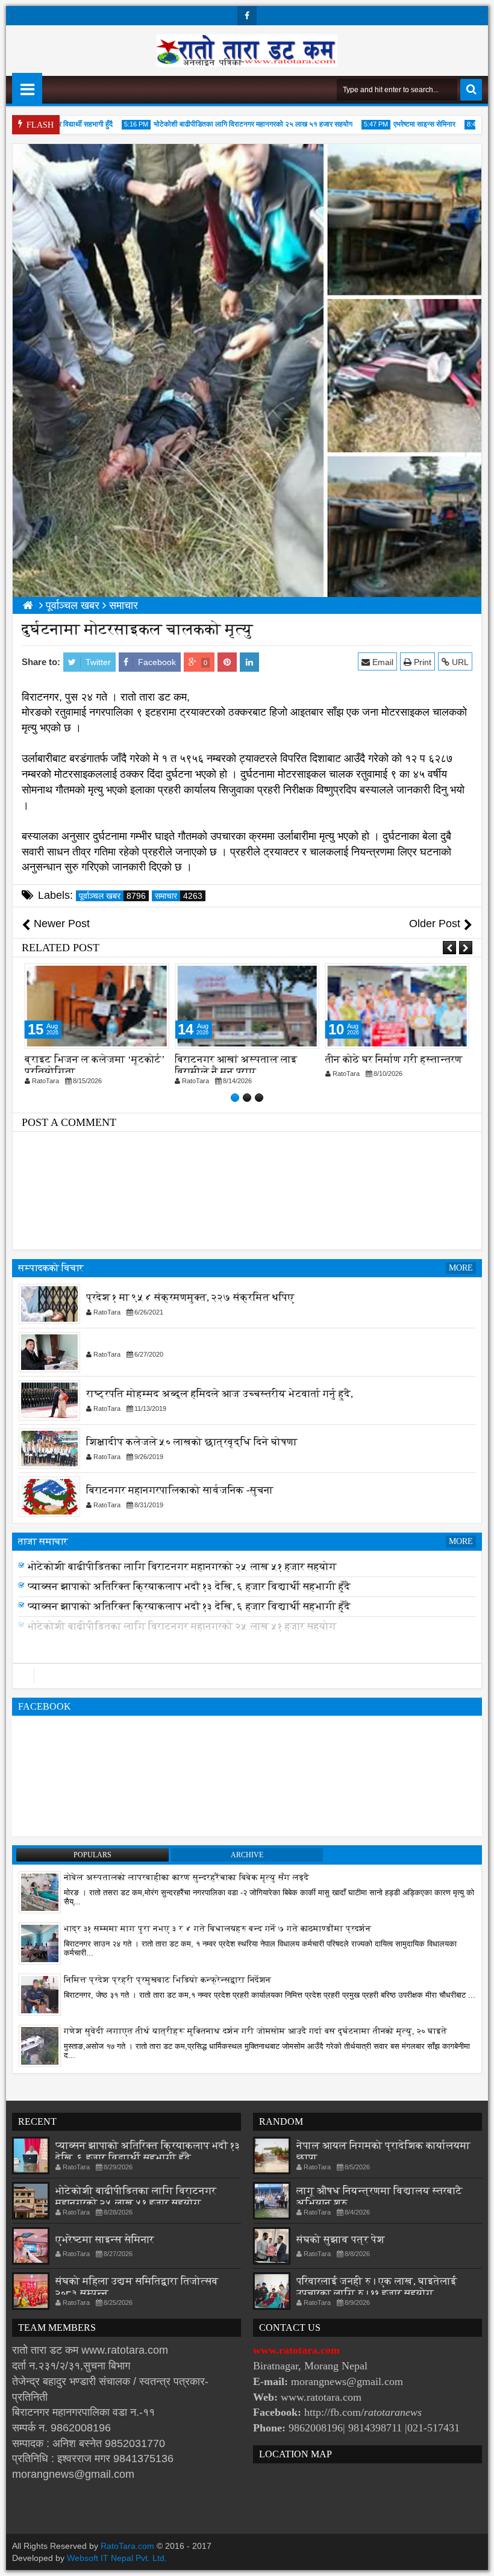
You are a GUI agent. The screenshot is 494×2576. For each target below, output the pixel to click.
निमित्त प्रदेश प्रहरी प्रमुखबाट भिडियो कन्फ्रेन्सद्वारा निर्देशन (167, 1980)
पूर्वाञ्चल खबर (112, 896)
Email (382, 662)
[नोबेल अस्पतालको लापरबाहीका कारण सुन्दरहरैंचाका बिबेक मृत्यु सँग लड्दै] (40, 1892)
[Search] (471, 90)
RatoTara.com (127, 2546)
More (461, 1268)
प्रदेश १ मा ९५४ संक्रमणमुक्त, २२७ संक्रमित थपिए (190, 1298)
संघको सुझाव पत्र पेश (341, 2240)
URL (459, 662)
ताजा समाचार (43, 1541)
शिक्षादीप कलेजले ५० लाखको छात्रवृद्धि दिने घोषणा (192, 1443)
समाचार (179, 896)
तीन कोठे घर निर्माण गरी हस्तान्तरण (394, 1059)
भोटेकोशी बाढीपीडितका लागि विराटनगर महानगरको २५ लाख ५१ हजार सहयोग (224, 124)
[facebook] (247, 16)
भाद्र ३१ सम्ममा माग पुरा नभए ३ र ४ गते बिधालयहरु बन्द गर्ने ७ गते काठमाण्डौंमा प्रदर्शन (217, 1929)
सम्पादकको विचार (51, 1268)
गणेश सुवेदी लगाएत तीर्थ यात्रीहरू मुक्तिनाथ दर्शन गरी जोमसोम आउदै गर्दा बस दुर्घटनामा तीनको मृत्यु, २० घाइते (255, 2031)
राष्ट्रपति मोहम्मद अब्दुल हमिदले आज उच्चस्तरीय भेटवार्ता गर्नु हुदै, (220, 1394)
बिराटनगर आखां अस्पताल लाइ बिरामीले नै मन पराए (236, 1065)
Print (421, 662)
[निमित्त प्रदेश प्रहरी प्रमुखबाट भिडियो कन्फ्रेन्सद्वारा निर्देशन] (40, 1994)
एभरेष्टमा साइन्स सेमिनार (396, 124)
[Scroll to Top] (476, 2558)
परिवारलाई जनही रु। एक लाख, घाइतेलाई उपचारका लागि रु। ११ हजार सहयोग (377, 2287)
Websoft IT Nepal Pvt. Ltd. (117, 2558)
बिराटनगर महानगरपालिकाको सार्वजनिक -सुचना (180, 1491)
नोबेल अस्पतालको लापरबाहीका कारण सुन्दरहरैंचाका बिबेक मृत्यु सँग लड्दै (186, 1877)
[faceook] (247, 1676)
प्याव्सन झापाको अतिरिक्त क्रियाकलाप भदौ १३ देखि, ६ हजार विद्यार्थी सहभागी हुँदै (189, 1603)
